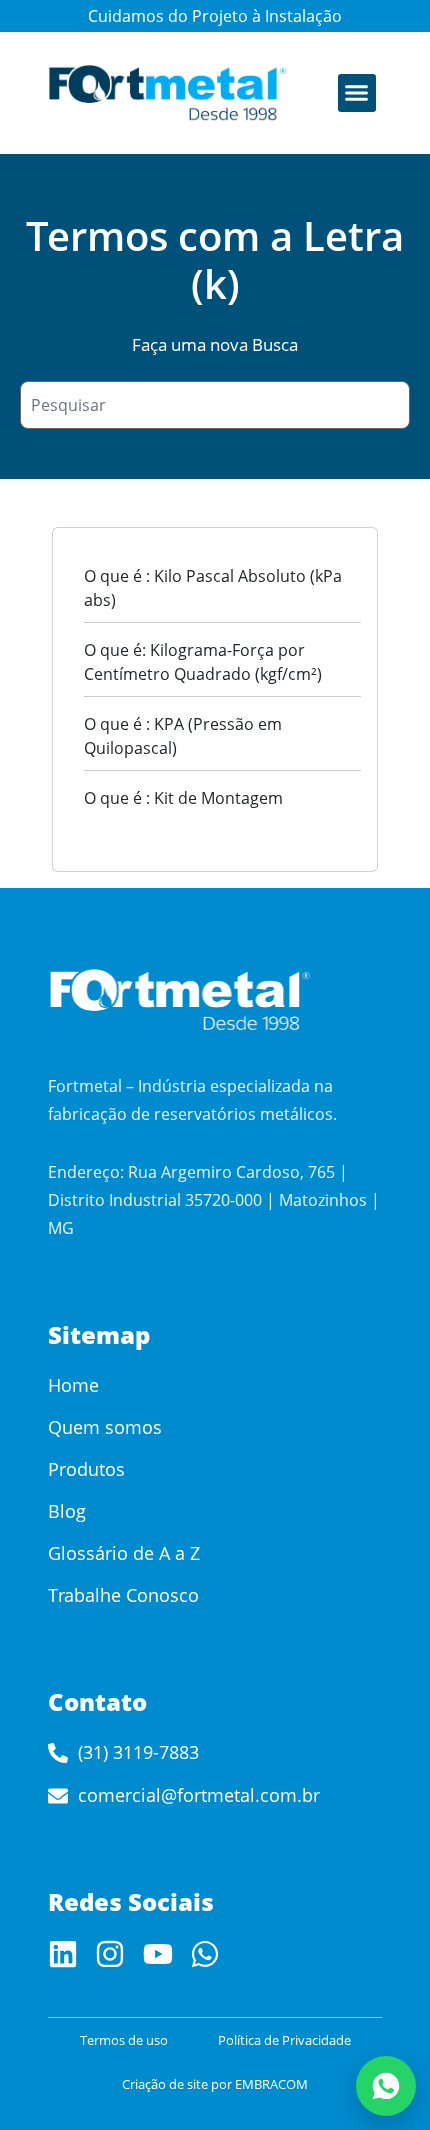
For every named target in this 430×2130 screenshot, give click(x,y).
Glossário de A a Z (124, 1553)
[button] (357, 93)
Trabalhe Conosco (123, 1595)
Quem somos (105, 1427)
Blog (67, 1511)
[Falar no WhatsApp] (386, 2086)
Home (73, 1385)
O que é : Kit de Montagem (183, 798)
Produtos (86, 1469)
